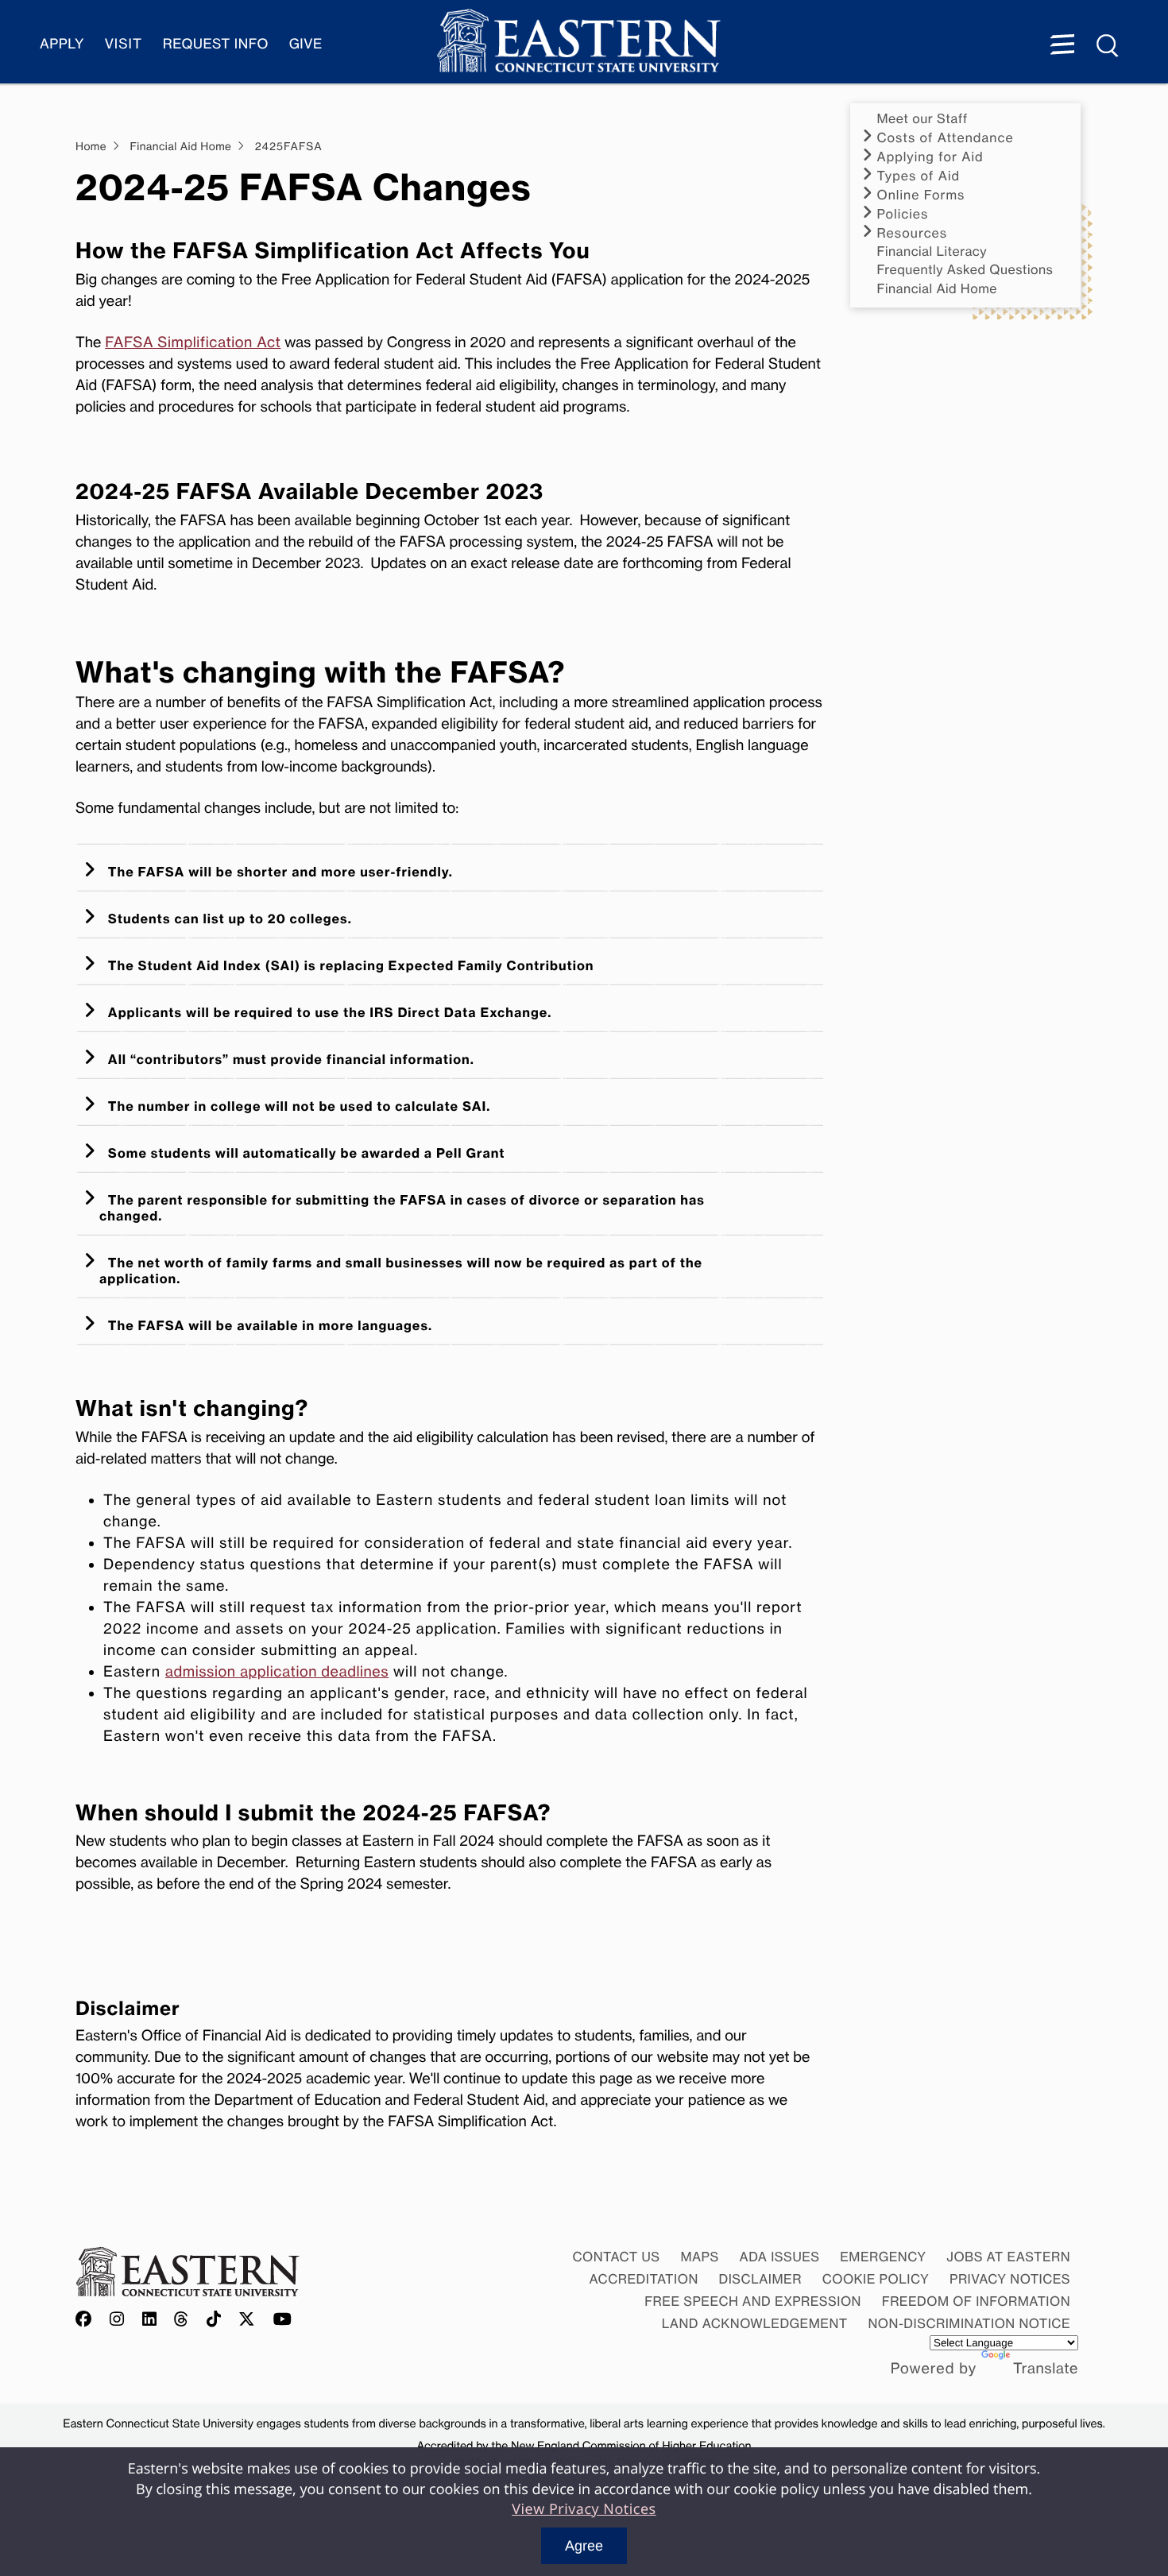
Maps (699, 2257)
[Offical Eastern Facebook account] (87, 2320)
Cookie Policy (876, 2279)
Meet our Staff (922, 119)
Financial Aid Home (938, 289)
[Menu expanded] (1062, 46)
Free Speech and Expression (753, 2301)
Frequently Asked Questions (965, 270)
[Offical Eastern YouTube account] (283, 2320)
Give (306, 44)
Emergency (883, 2257)
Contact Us (616, 2257)
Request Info (216, 44)
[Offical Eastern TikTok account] (214, 2320)
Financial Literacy (932, 251)
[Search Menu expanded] (1108, 46)
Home (91, 147)
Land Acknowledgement (755, 2323)
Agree (584, 2546)
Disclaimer (760, 2279)
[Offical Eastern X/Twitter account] (247, 2320)
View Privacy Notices (584, 2509)
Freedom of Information (976, 2301)
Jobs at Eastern (1008, 2257)
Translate (1046, 2369)
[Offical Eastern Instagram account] (117, 2320)
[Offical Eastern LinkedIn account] (150, 2320)
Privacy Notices (1010, 2279)
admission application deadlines (277, 1672)
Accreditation (644, 2279)
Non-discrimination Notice (970, 2323)
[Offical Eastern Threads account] (182, 2320)
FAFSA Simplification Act (193, 342)
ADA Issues (779, 2257)
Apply (62, 44)
